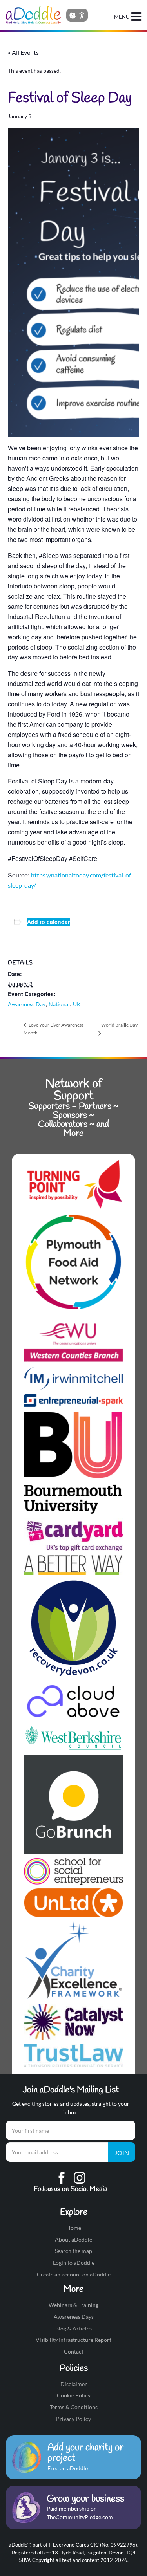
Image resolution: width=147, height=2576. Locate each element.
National (59, 1004)
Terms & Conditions (74, 2407)
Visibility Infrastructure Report (73, 2340)
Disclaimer (74, 2384)
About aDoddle (73, 2239)
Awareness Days (74, 2317)
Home (74, 2228)
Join (122, 2153)
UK (77, 1004)
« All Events (23, 52)
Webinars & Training (73, 2305)
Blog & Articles (73, 2328)
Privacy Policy (73, 2419)
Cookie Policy (74, 2395)
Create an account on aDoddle (74, 2274)
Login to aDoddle (74, 2263)
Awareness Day (27, 1004)
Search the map (73, 2251)
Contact (74, 2351)
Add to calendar (48, 922)
